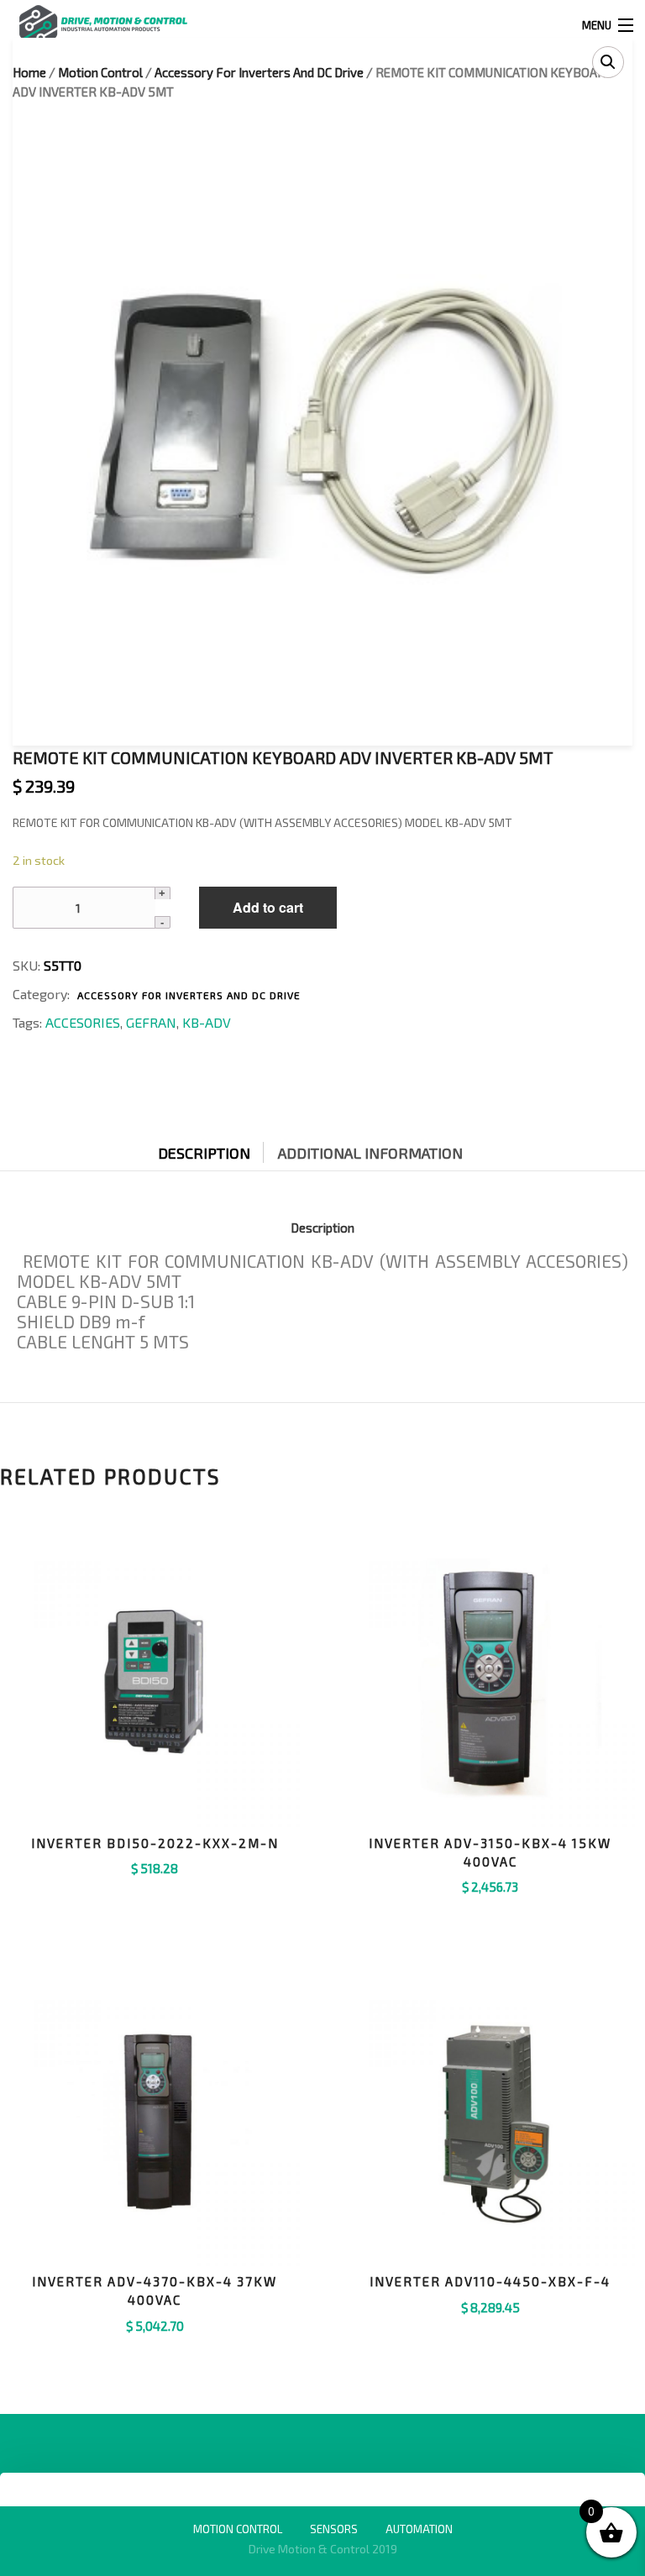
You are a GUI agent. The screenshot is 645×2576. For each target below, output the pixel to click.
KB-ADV (207, 1022)
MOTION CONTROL (238, 2529)
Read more (490, 1908)
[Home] (103, 23)
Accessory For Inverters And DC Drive (189, 995)
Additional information (370, 1153)
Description (204, 1153)
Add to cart (268, 907)
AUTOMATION (419, 2529)
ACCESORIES (83, 1022)
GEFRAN (151, 1022)
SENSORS (334, 2529)
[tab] (217, 1149)
